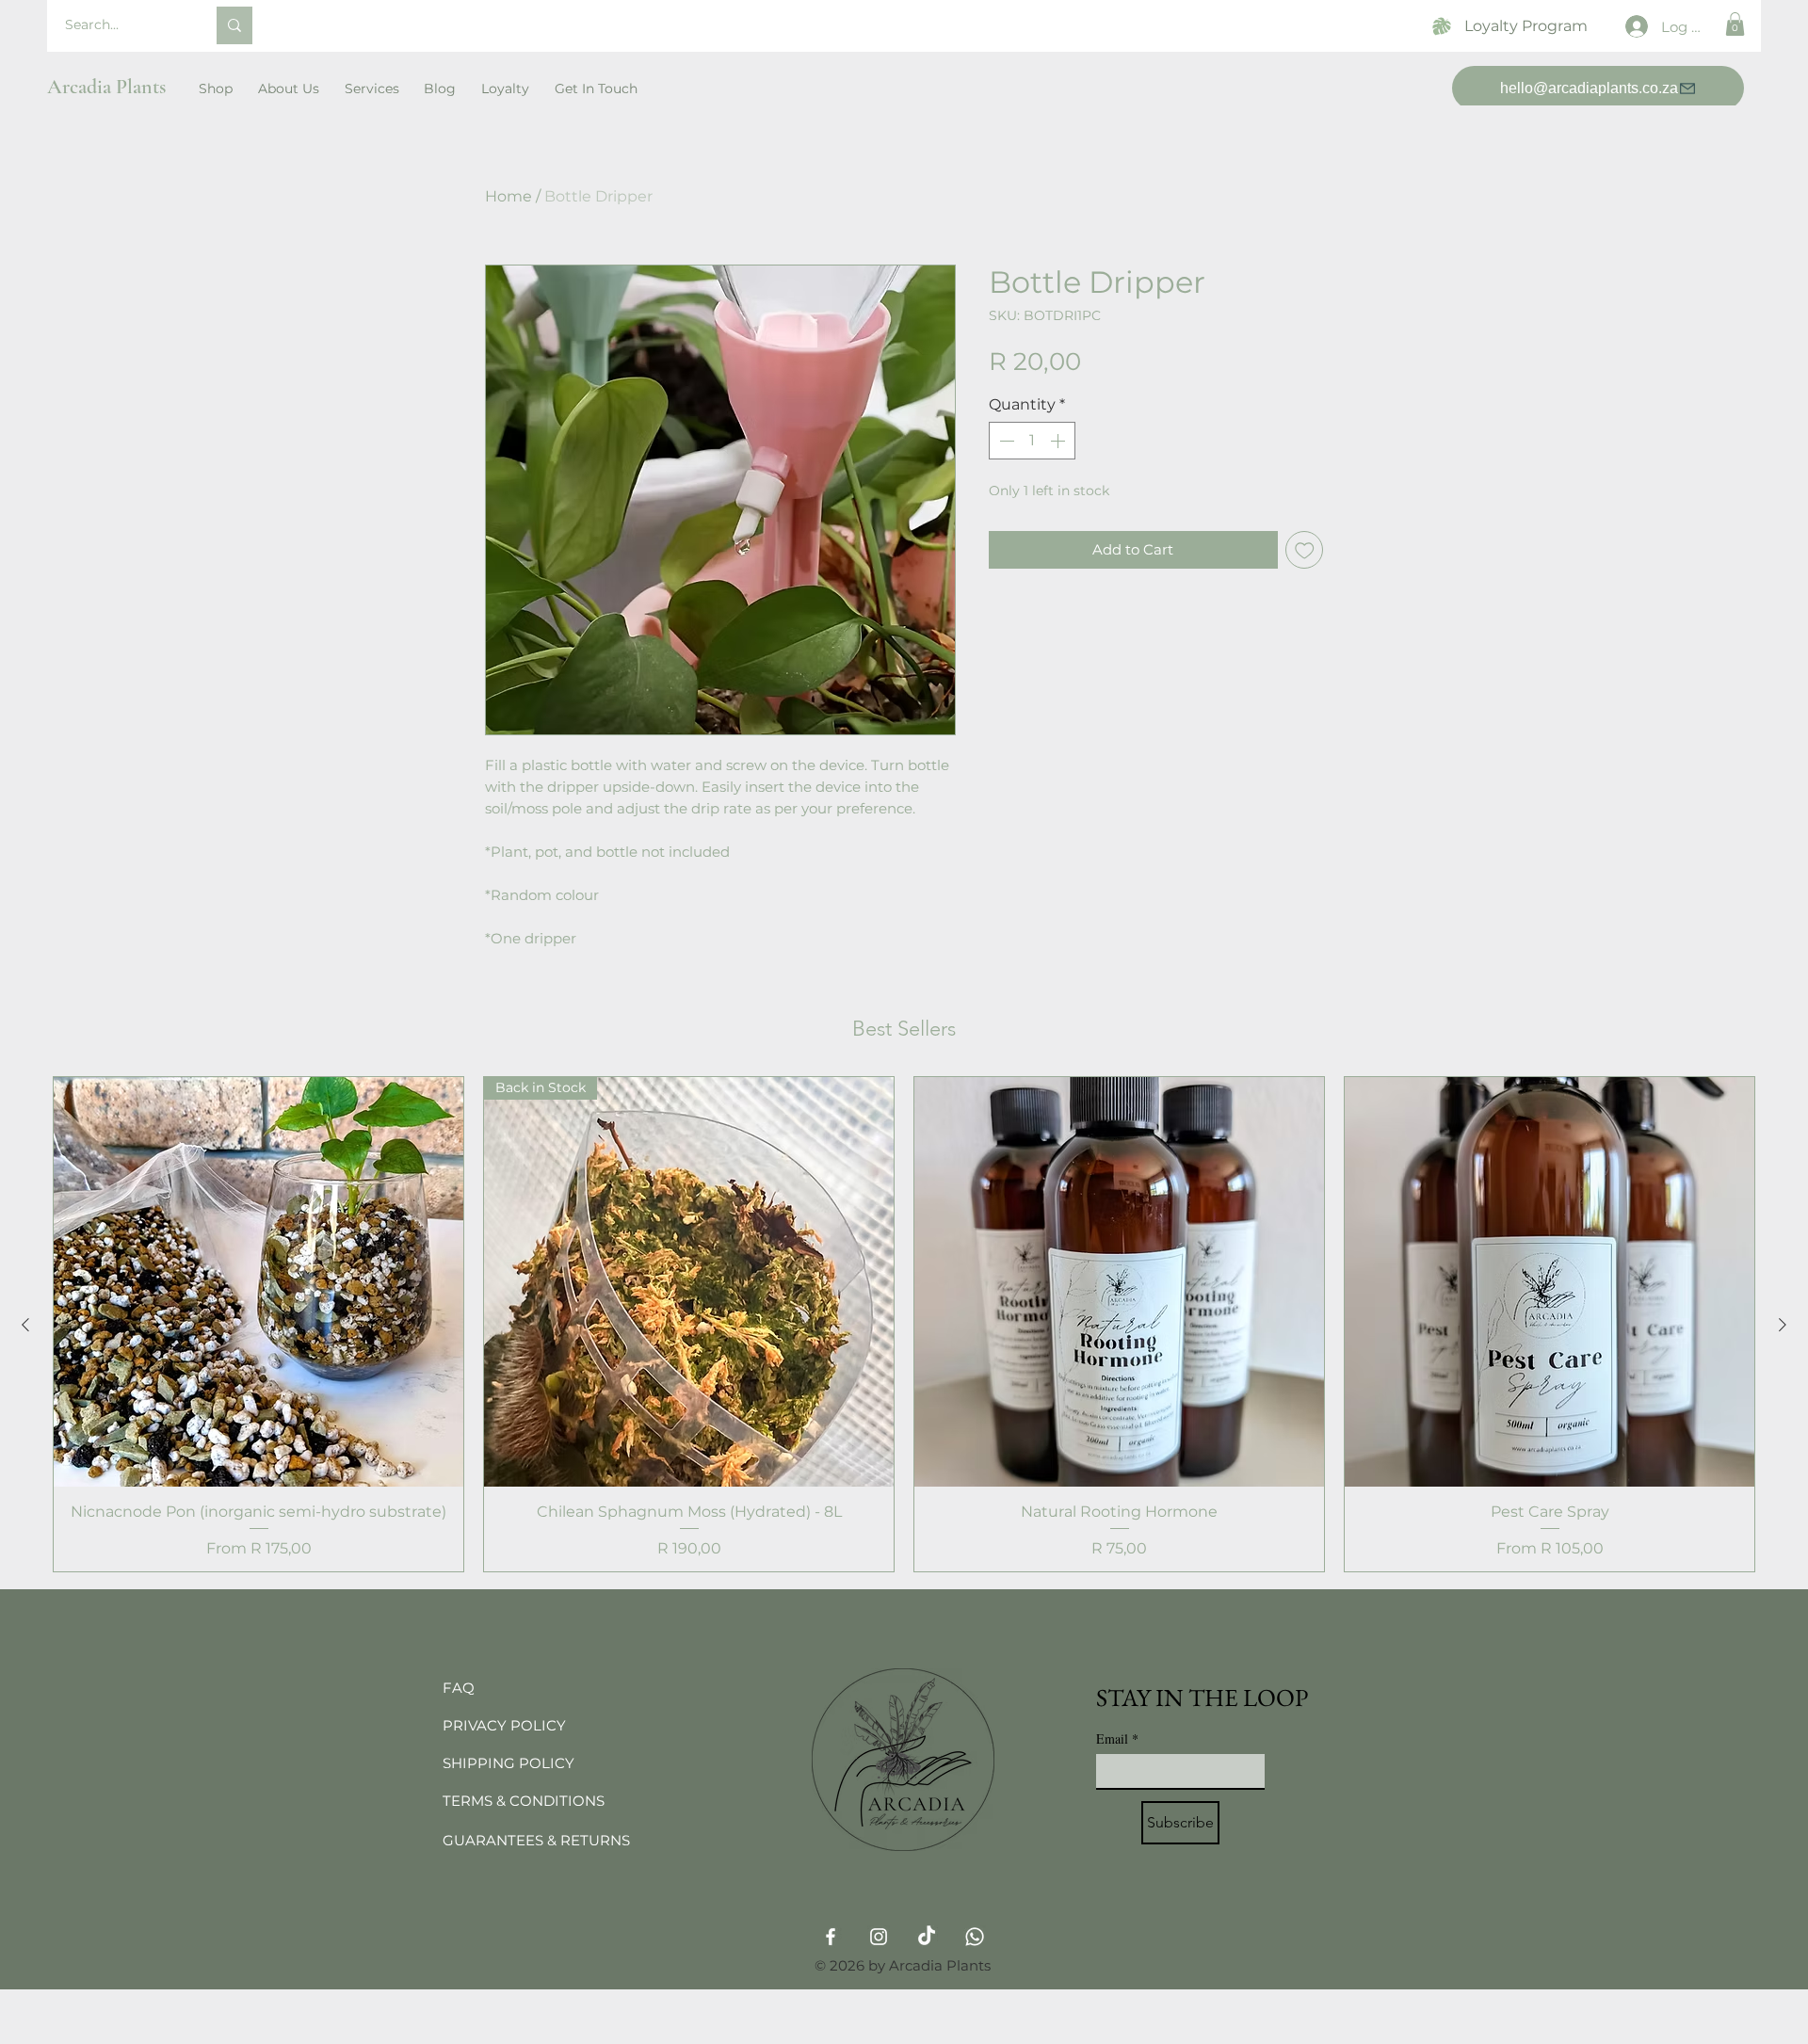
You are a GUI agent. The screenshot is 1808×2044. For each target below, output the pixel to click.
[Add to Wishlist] (1305, 550)
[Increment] (1059, 441)
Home (508, 196)
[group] (904, 1324)
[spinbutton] (1032, 441)
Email (1117, 1738)
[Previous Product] (25, 1325)
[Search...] (234, 25)
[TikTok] (927, 1937)
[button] (1735, 24)
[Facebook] (831, 1937)
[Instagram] (879, 1937)
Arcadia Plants (106, 87)
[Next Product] (1783, 1325)
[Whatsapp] (975, 1937)
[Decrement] (1005, 441)
